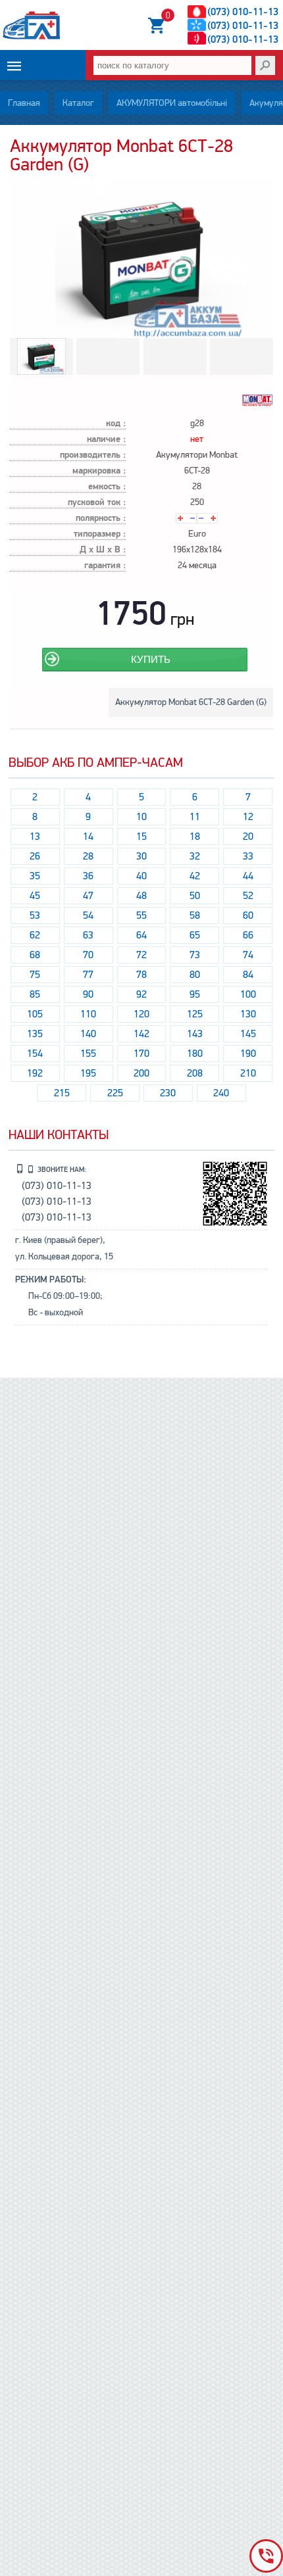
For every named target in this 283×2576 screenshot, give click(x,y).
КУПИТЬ (151, 659)
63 (88, 935)
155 (88, 1054)
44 (248, 876)
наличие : (106, 440)
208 (195, 1073)
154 (35, 1054)
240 (221, 1093)
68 (35, 955)
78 (141, 975)
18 (195, 837)
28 (88, 856)
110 (88, 1014)
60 (248, 915)
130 (248, 1014)
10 (141, 817)
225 (115, 1093)
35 (35, 876)
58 (195, 915)
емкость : (107, 487)
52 (248, 896)
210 (248, 1073)
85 (35, 994)
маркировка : (99, 471)
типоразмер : (100, 534)
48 (141, 896)
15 (141, 837)
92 (141, 994)
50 (195, 896)
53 (35, 915)
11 (195, 817)
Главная (24, 103)
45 (35, 896)
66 (248, 935)
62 (35, 935)
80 (195, 975)
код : (116, 424)
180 (195, 1054)
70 (88, 955)
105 (35, 1014)
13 (35, 837)
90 (88, 994)
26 (35, 856)
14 (88, 837)
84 (248, 975)
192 (35, 1073)
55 (141, 915)
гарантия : (105, 566)
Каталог (78, 103)
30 (141, 856)
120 (141, 1014)
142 (141, 1034)
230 (168, 1093)
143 (195, 1034)
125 (195, 1014)
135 (35, 1034)
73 (195, 955)
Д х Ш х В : (103, 550)
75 (35, 975)
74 (248, 955)
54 (88, 915)
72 (141, 955)
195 (88, 1073)
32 (195, 856)
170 (141, 1054)
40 (141, 876)
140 (88, 1034)
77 (88, 975)
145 (248, 1034)
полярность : (101, 519)
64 (141, 935)
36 (88, 876)
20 (248, 837)
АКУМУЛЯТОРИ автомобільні (172, 103)
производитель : (93, 455)
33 (248, 856)
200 (141, 1073)
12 (248, 817)
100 (248, 994)
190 (248, 1054)
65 (195, 935)
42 (195, 876)
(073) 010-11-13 (243, 12)
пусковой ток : (97, 503)
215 (62, 1093)
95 (195, 994)
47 (88, 896)
